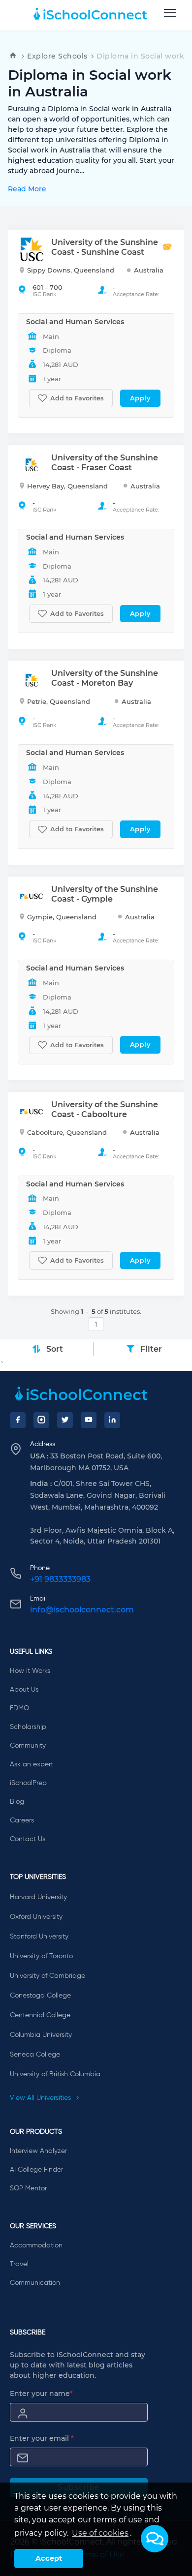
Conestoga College (40, 1996)
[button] (155, 2539)
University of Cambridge (48, 1976)
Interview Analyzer (38, 2151)
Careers (22, 1820)
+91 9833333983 (60, 1579)
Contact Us (28, 1839)
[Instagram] (41, 1420)
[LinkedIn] (112, 1420)
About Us (24, 1690)
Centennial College (40, 2015)
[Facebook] (18, 1420)
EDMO (19, 1708)
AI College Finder (36, 2170)
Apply (141, 398)
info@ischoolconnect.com (82, 1610)
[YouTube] (89, 1420)
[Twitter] (65, 1420)
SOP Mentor (28, 2188)
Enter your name (41, 2394)
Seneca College (35, 2055)
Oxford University (36, 1917)
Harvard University (38, 1897)
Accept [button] (49, 2558)
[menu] (170, 13)
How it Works (30, 1671)
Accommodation (36, 2245)
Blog (17, 1802)
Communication (35, 2283)
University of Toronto (41, 1956)
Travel (19, 2264)
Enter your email (42, 2438)
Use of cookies (100, 2533)
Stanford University (39, 1937)
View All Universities (41, 2098)
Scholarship (28, 1727)
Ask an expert (32, 1764)
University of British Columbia (55, 2074)
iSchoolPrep (28, 1783)
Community (28, 1746)
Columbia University (41, 2035)
